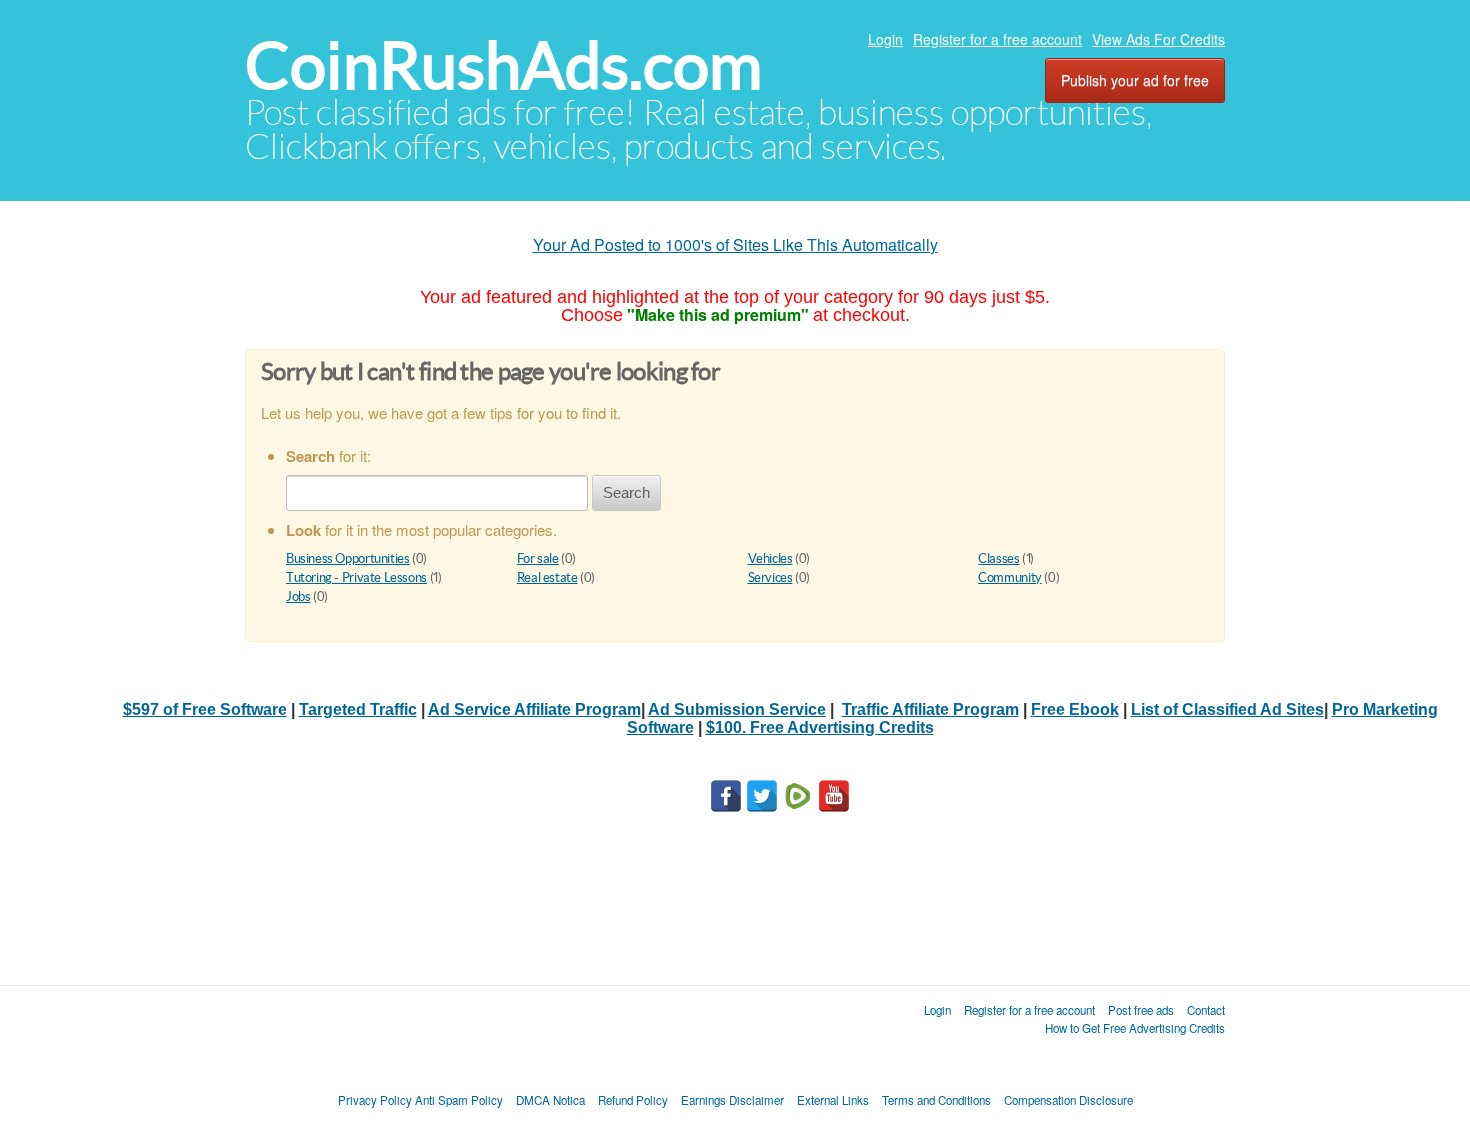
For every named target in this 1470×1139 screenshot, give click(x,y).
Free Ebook (1075, 709)
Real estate (547, 577)
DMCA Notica (550, 1100)
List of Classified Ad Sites (1227, 709)
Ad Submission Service (737, 709)
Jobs (298, 596)
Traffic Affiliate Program (930, 709)
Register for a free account (997, 39)
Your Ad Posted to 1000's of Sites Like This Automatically (735, 244)
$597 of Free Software (205, 709)
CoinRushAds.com (503, 65)
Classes (998, 558)
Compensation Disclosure (1068, 1100)
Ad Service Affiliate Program (534, 709)
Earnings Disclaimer (732, 1100)
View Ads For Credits (1158, 39)
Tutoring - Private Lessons (356, 577)
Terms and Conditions (936, 1100)
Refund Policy (633, 1100)
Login (885, 39)
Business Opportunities (347, 558)
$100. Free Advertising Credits (820, 727)
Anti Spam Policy (459, 1100)
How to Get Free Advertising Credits (1135, 1028)
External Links (833, 1100)
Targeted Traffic (358, 709)
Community (1010, 577)
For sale (538, 558)
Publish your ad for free (1135, 80)
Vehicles (770, 558)
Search (626, 492)
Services (770, 577)
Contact (1206, 1010)
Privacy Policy (375, 1100)
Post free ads (1141, 1010)
